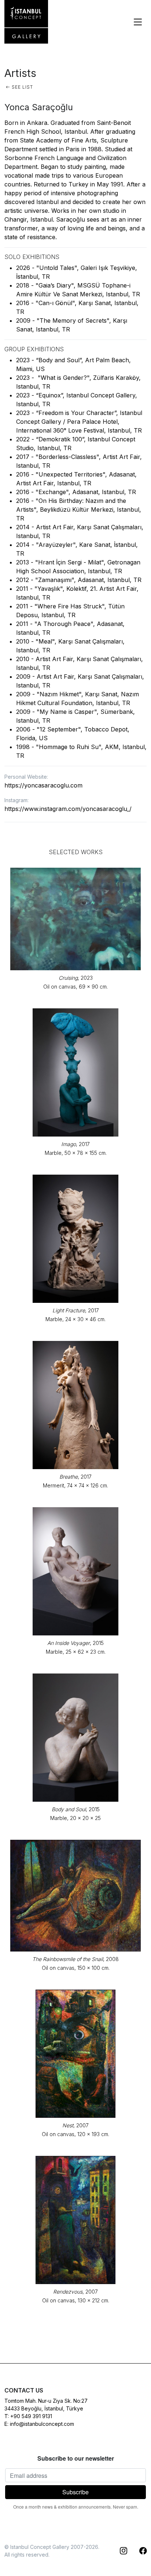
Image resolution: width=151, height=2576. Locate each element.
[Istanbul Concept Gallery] (26, 22)
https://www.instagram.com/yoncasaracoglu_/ (68, 809)
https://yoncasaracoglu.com (43, 785)
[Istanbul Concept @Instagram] (119, 2551)
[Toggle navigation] (138, 22)
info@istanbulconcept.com (42, 2424)
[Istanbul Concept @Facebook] (139, 2551)
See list (22, 87)
